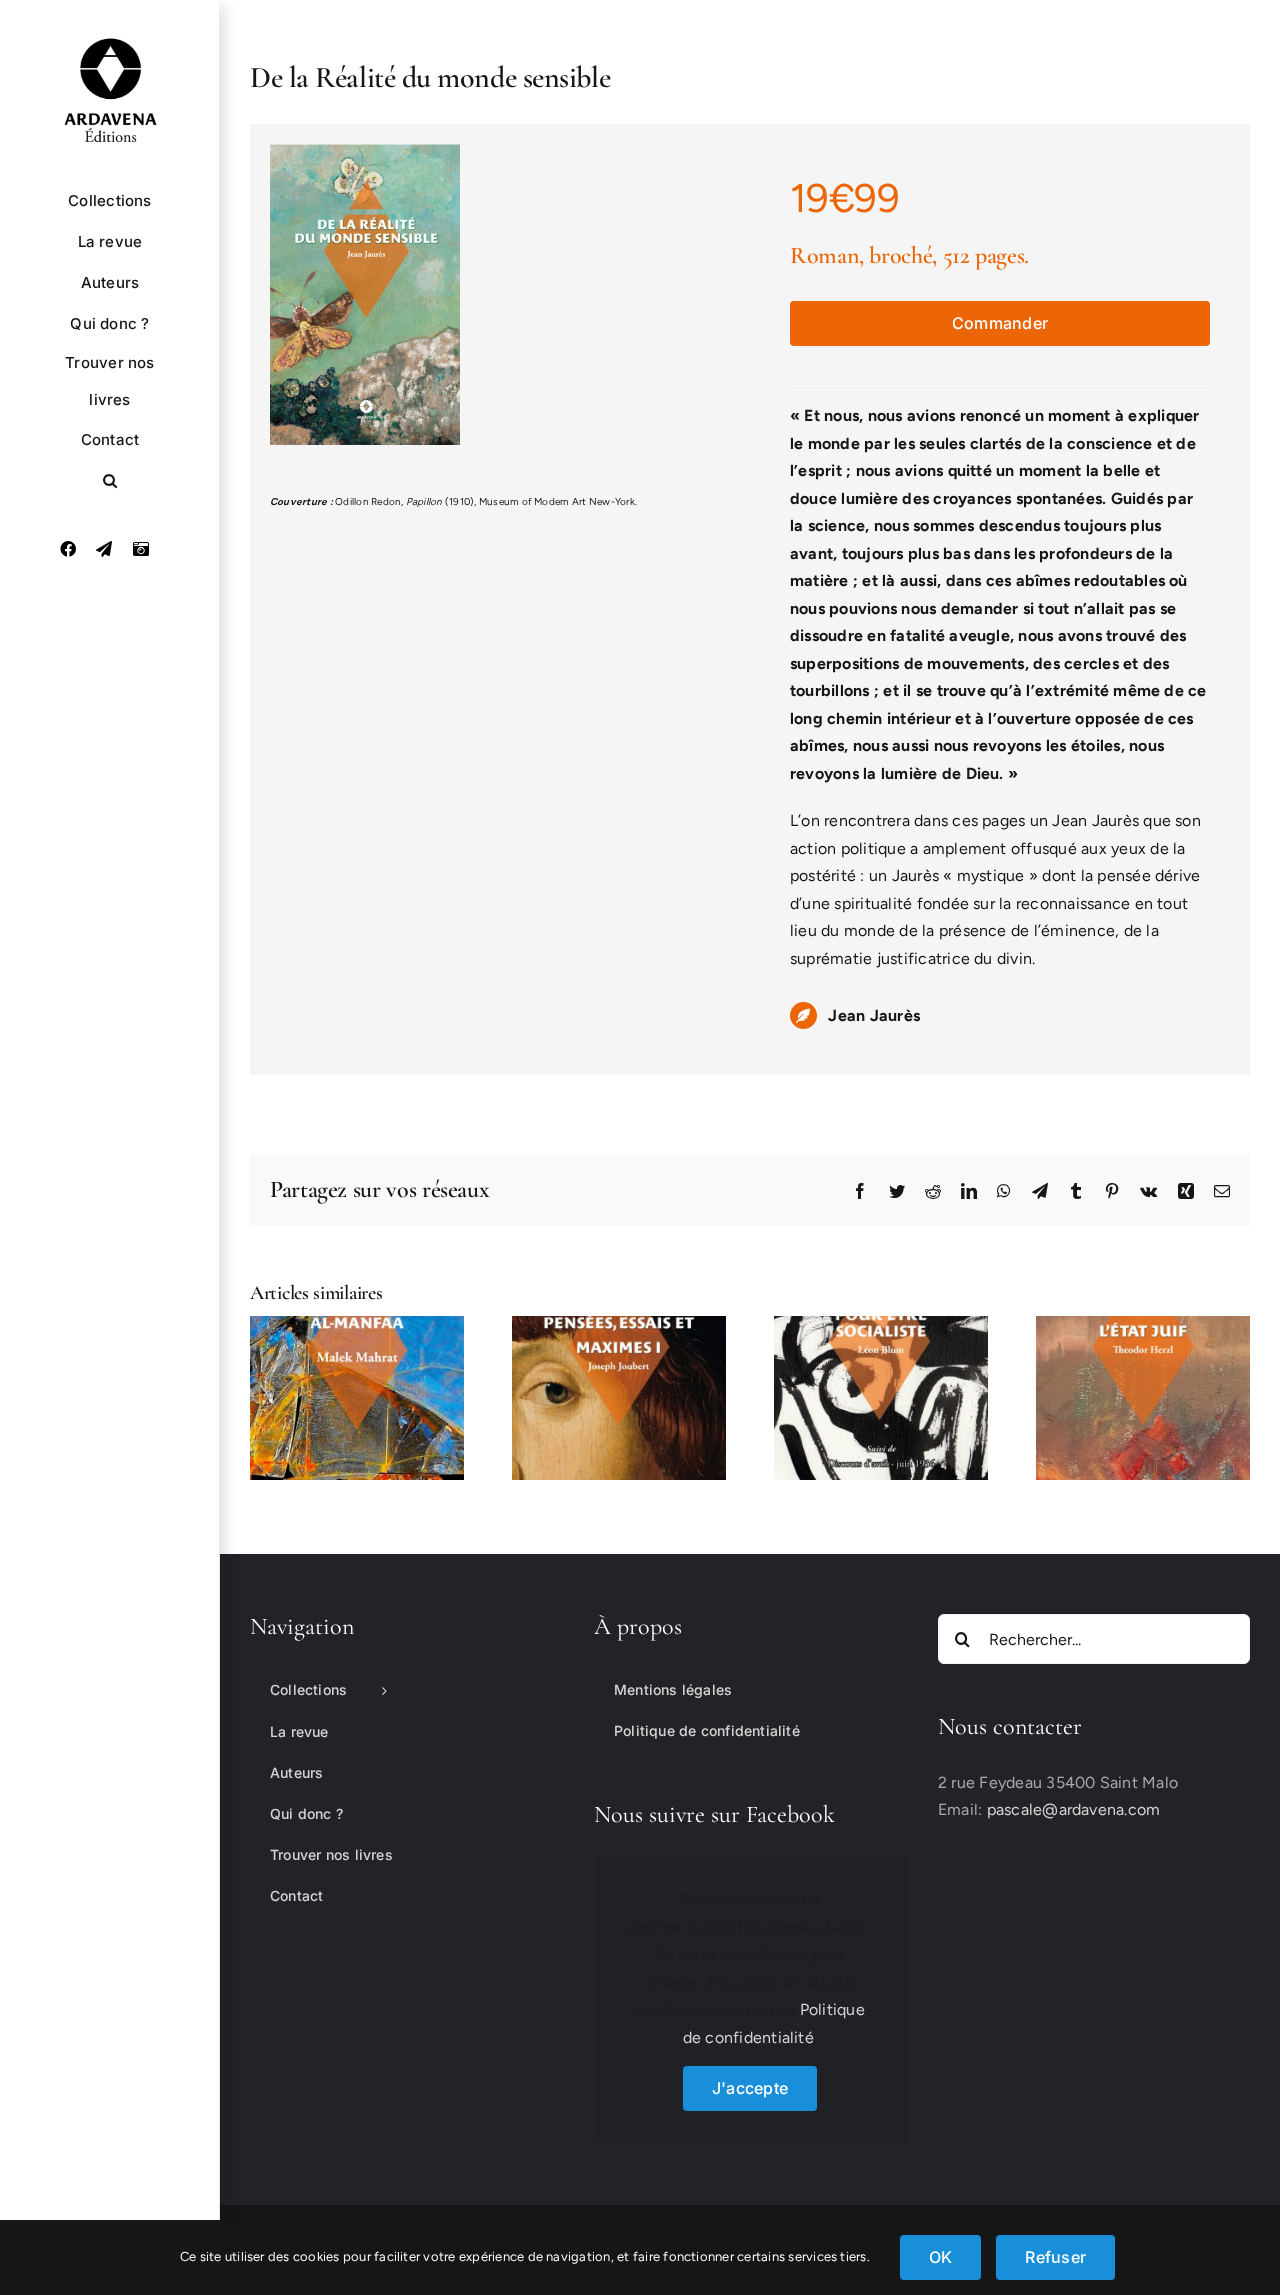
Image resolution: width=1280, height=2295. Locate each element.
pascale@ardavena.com (1074, 1809)
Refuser (1055, 2257)
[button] (110, 480)
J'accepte (750, 2088)
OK (940, 2257)
